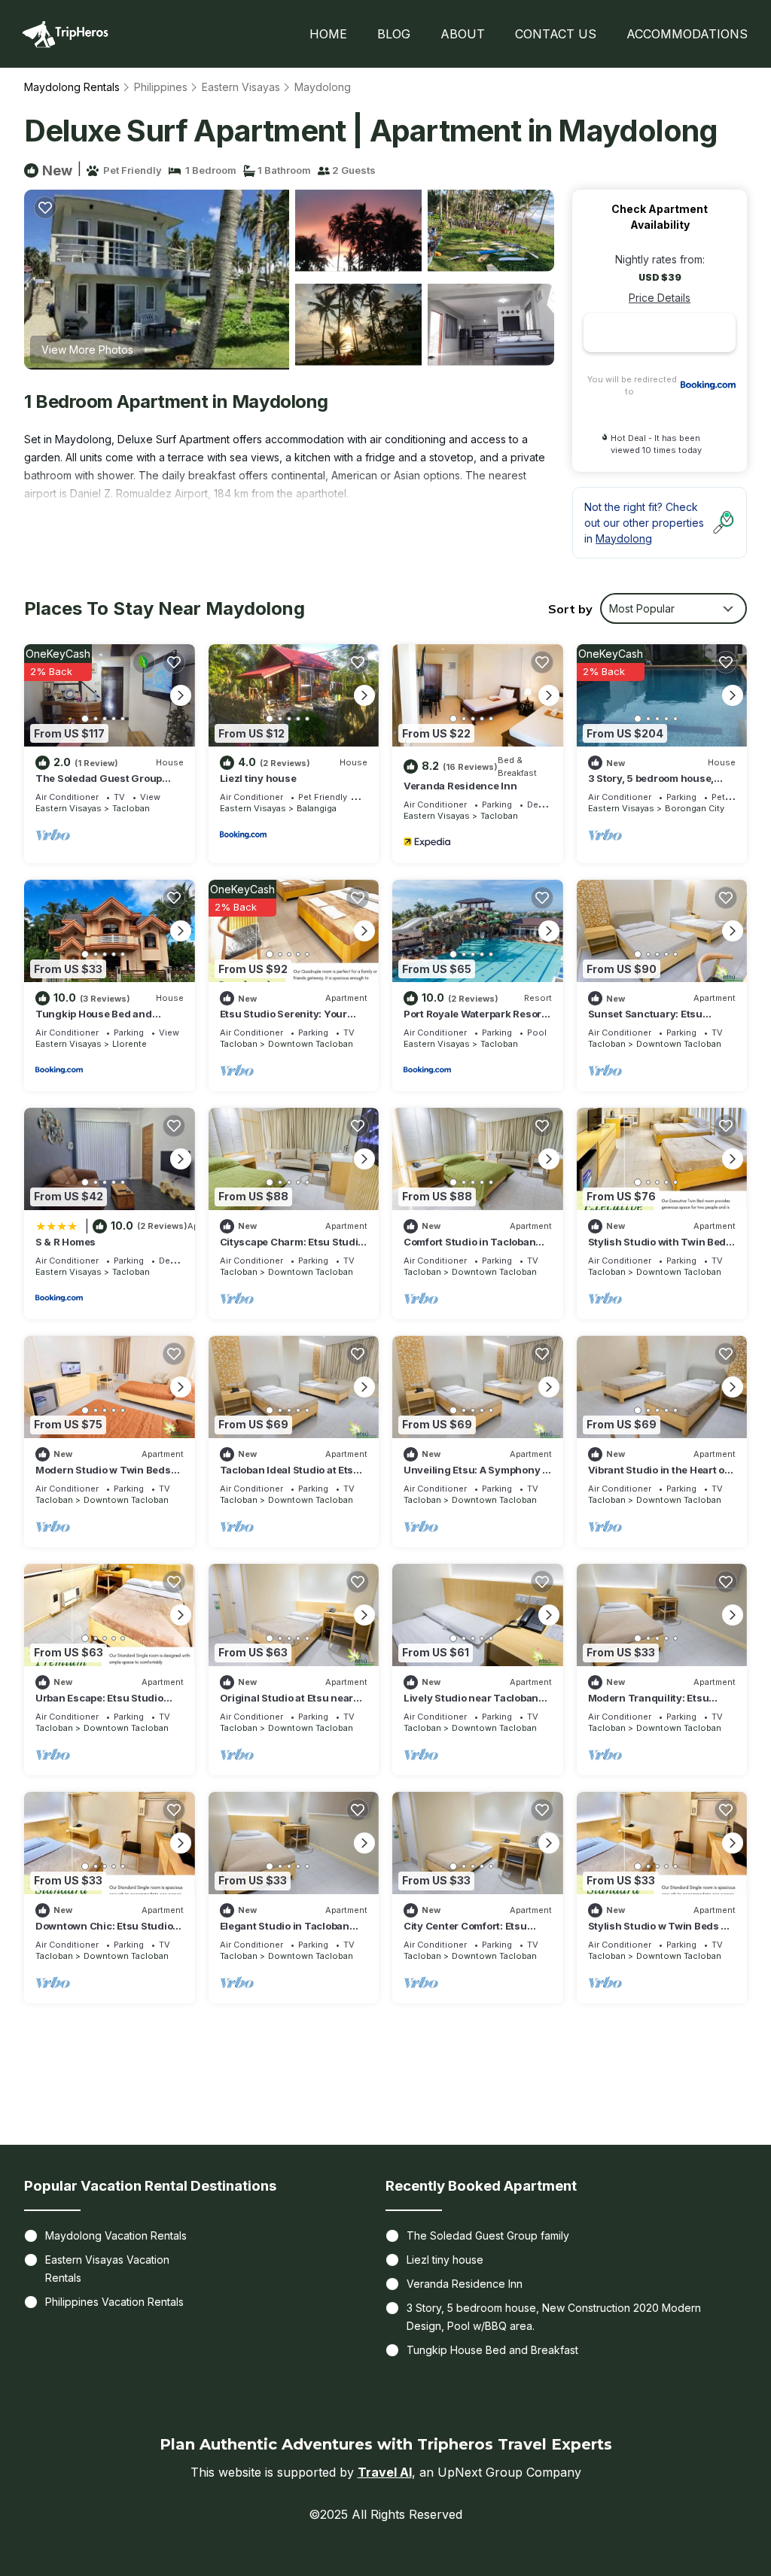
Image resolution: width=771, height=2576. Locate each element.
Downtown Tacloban (311, 1044)
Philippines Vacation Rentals (114, 2302)
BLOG (394, 34)
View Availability (137, 834)
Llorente (130, 1044)
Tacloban (131, 808)
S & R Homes (66, 1242)
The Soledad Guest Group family (488, 2235)
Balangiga (317, 808)
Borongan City (695, 808)
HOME (328, 34)
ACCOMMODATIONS (687, 34)
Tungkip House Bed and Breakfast (492, 2350)
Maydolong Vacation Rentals (116, 2235)
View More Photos (87, 350)
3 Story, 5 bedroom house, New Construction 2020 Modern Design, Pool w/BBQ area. (554, 2317)
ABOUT (463, 34)
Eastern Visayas (241, 87)
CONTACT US (556, 34)
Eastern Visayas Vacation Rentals (107, 2269)
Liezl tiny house (258, 778)
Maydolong (323, 87)
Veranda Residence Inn (460, 786)
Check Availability (660, 333)
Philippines (161, 87)
